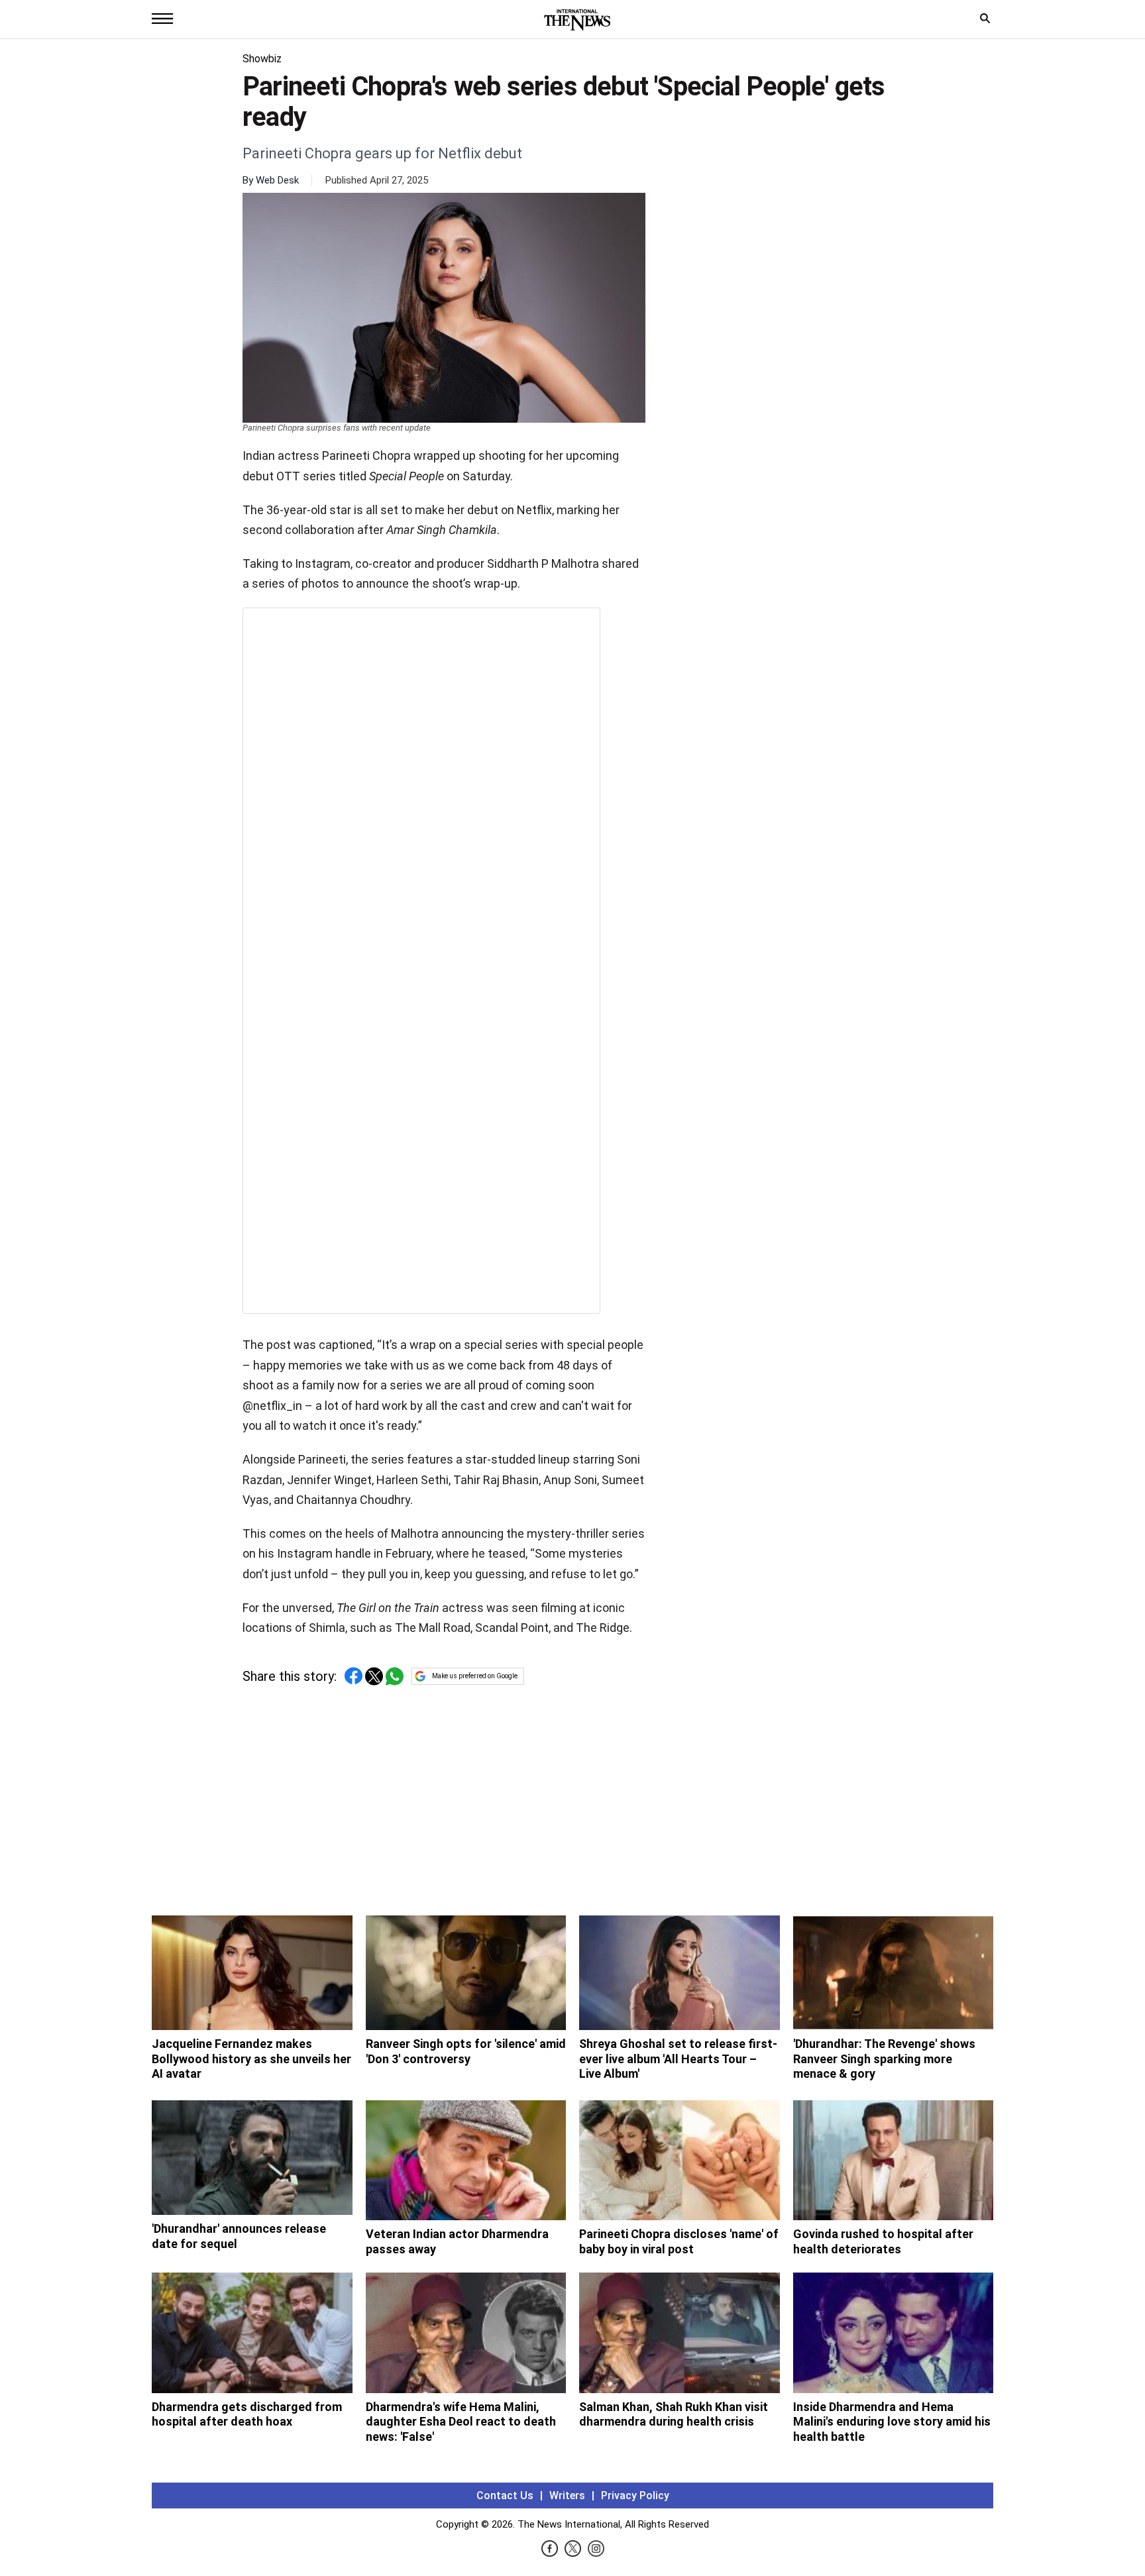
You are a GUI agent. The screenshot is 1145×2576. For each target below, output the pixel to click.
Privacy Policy (635, 2495)
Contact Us (505, 2495)
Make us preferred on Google (475, 1676)
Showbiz (262, 59)
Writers (567, 2495)
